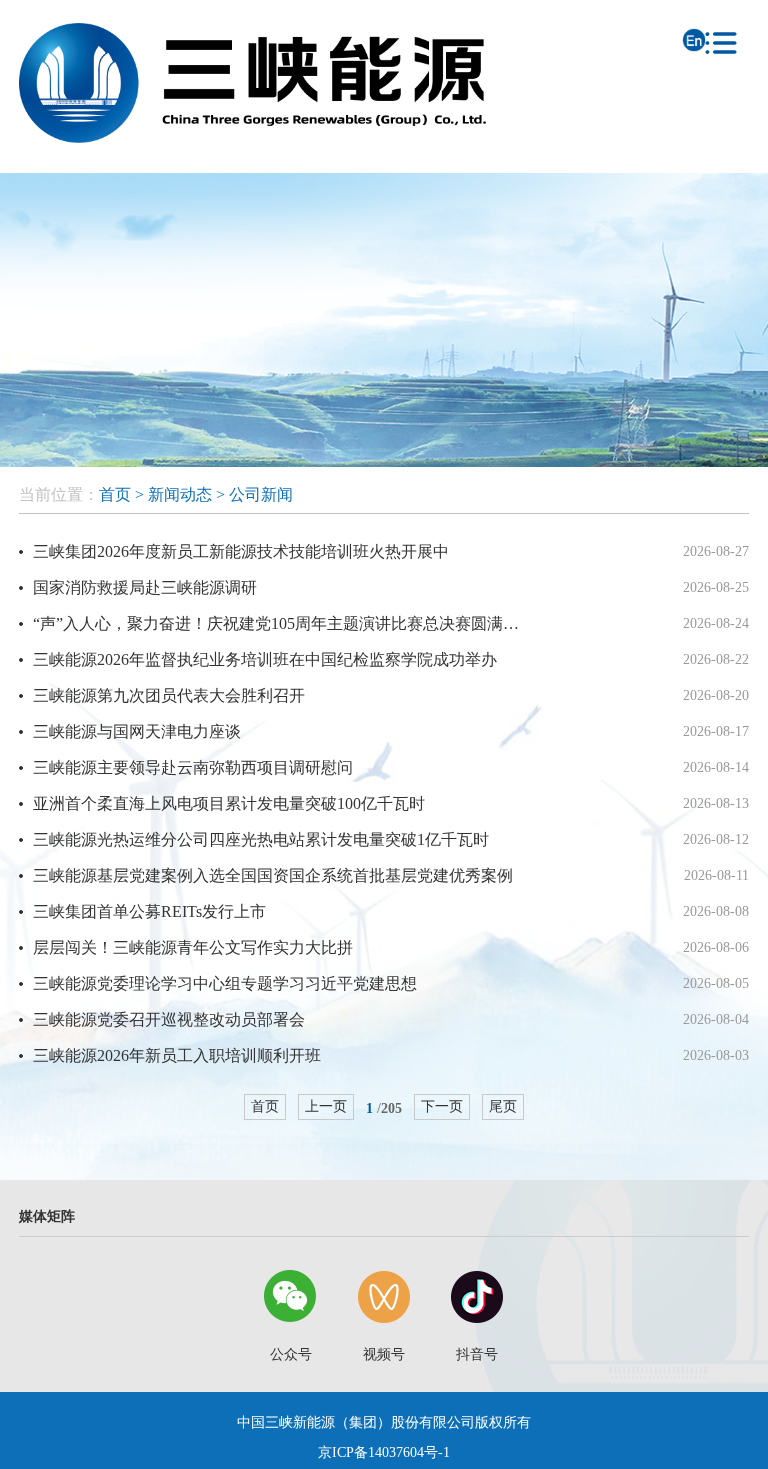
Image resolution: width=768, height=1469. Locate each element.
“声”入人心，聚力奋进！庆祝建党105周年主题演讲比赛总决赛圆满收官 (281, 623)
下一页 (442, 1106)
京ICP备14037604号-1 (384, 1452)
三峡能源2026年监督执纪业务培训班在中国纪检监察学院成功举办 (265, 659)
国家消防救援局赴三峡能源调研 (145, 587)
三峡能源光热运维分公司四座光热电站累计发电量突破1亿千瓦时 (261, 839)
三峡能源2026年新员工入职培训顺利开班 (177, 1055)
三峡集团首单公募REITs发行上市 (149, 911)
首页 (115, 494)
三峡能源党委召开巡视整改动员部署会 (169, 1019)
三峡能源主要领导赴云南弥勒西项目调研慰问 (193, 767)
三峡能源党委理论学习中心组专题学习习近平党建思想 (225, 983)
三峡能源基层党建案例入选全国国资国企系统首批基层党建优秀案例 (273, 875)
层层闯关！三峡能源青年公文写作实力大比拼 (193, 947)
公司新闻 (261, 494)
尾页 (503, 1106)
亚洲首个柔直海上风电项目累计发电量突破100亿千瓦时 (229, 803)
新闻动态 (180, 494)
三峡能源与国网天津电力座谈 (137, 731)
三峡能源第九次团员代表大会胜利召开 (169, 695)
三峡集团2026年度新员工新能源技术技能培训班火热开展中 (241, 551)
